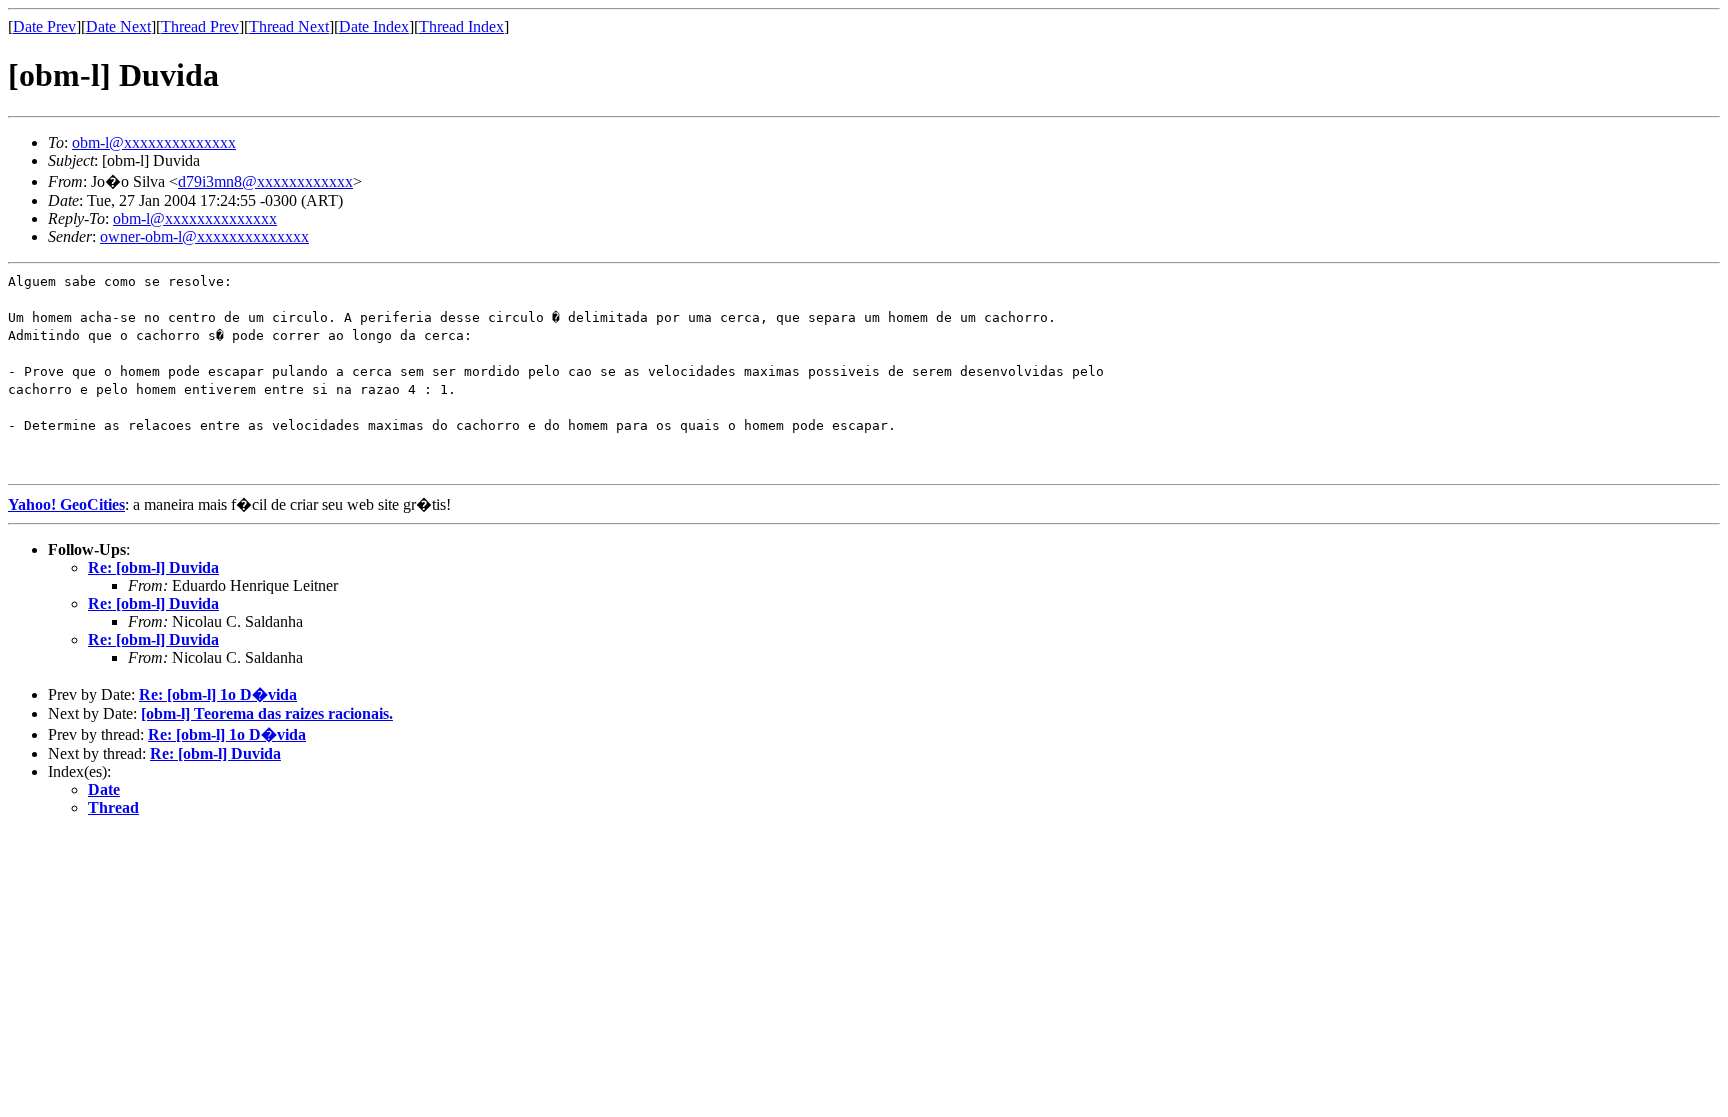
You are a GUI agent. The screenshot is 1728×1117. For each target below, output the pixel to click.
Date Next (118, 26)
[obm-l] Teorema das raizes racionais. (267, 713)
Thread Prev (200, 26)
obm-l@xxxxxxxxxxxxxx (154, 142)
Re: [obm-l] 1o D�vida (218, 694)
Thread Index (461, 26)
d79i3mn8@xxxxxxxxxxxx (265, 181)
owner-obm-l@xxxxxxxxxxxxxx (204, 236)
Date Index (374, 26)
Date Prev (44, 26)
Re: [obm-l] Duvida (153, 567)
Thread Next (289, 26)
